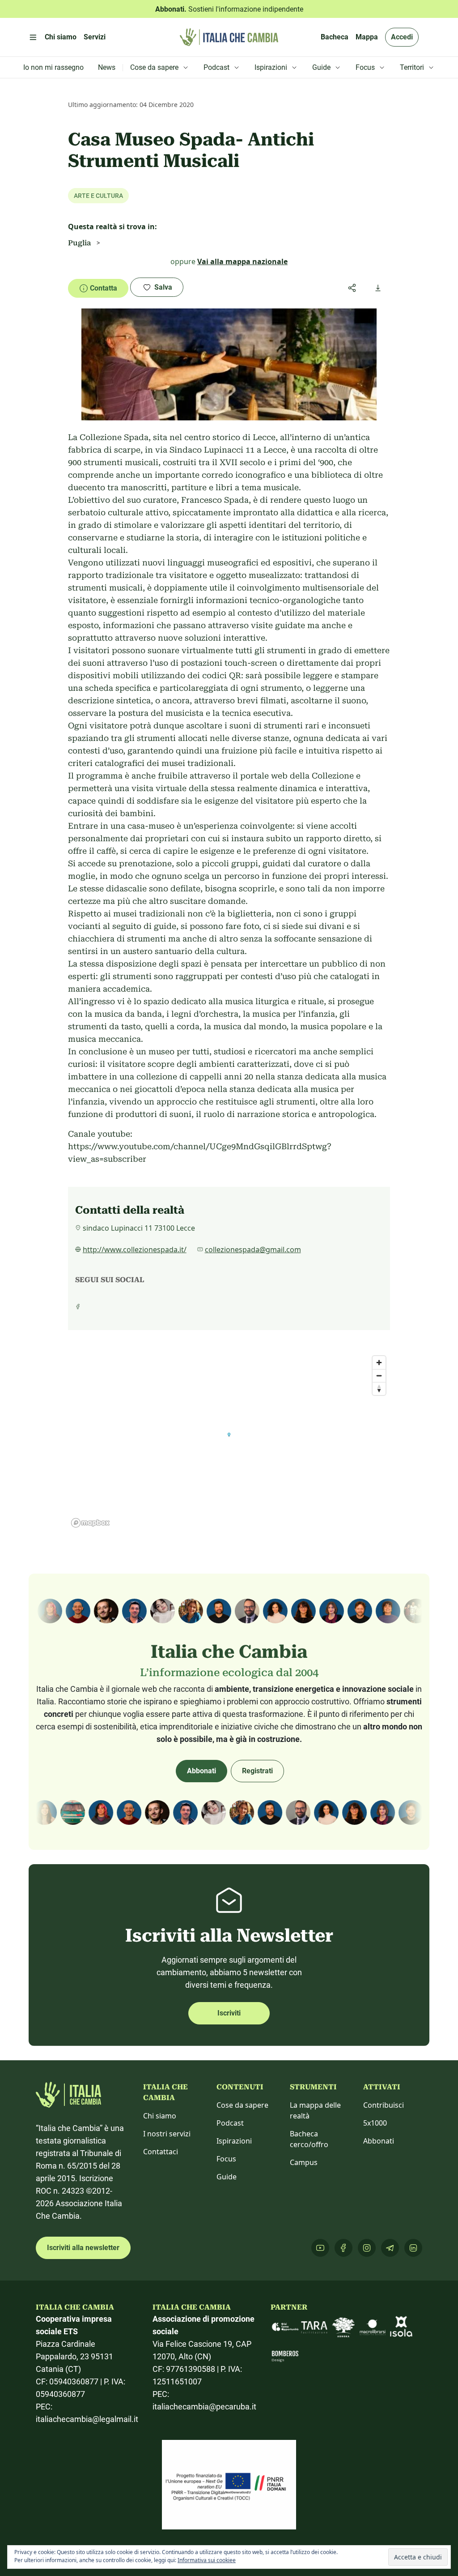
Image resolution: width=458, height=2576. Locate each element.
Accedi (402, 37)
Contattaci (161, 2152)
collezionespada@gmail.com (253, 1249)
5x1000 (375, 2123)
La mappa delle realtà (315, 2110)
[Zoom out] (379, 1376)
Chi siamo (160, 2116)
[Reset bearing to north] (379, 1389)
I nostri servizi (167, 2134)
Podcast (230, 2123)
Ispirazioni (234, 2141)
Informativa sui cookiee (207, 2560)
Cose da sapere (242, 2105)
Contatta (104, 288)
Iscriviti (229, 2013)
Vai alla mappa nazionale (242, 261)
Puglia (79, 243)
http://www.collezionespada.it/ (135, 1249)
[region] (229, 1441)
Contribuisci (384, 2105)
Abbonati (201, 1771)
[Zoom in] (379, 1363)
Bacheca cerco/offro (309, 2139)
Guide (227, 2177)
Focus (226, 2159)
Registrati (257, 1771)
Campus (304, 2162)
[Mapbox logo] (90, 1523)
